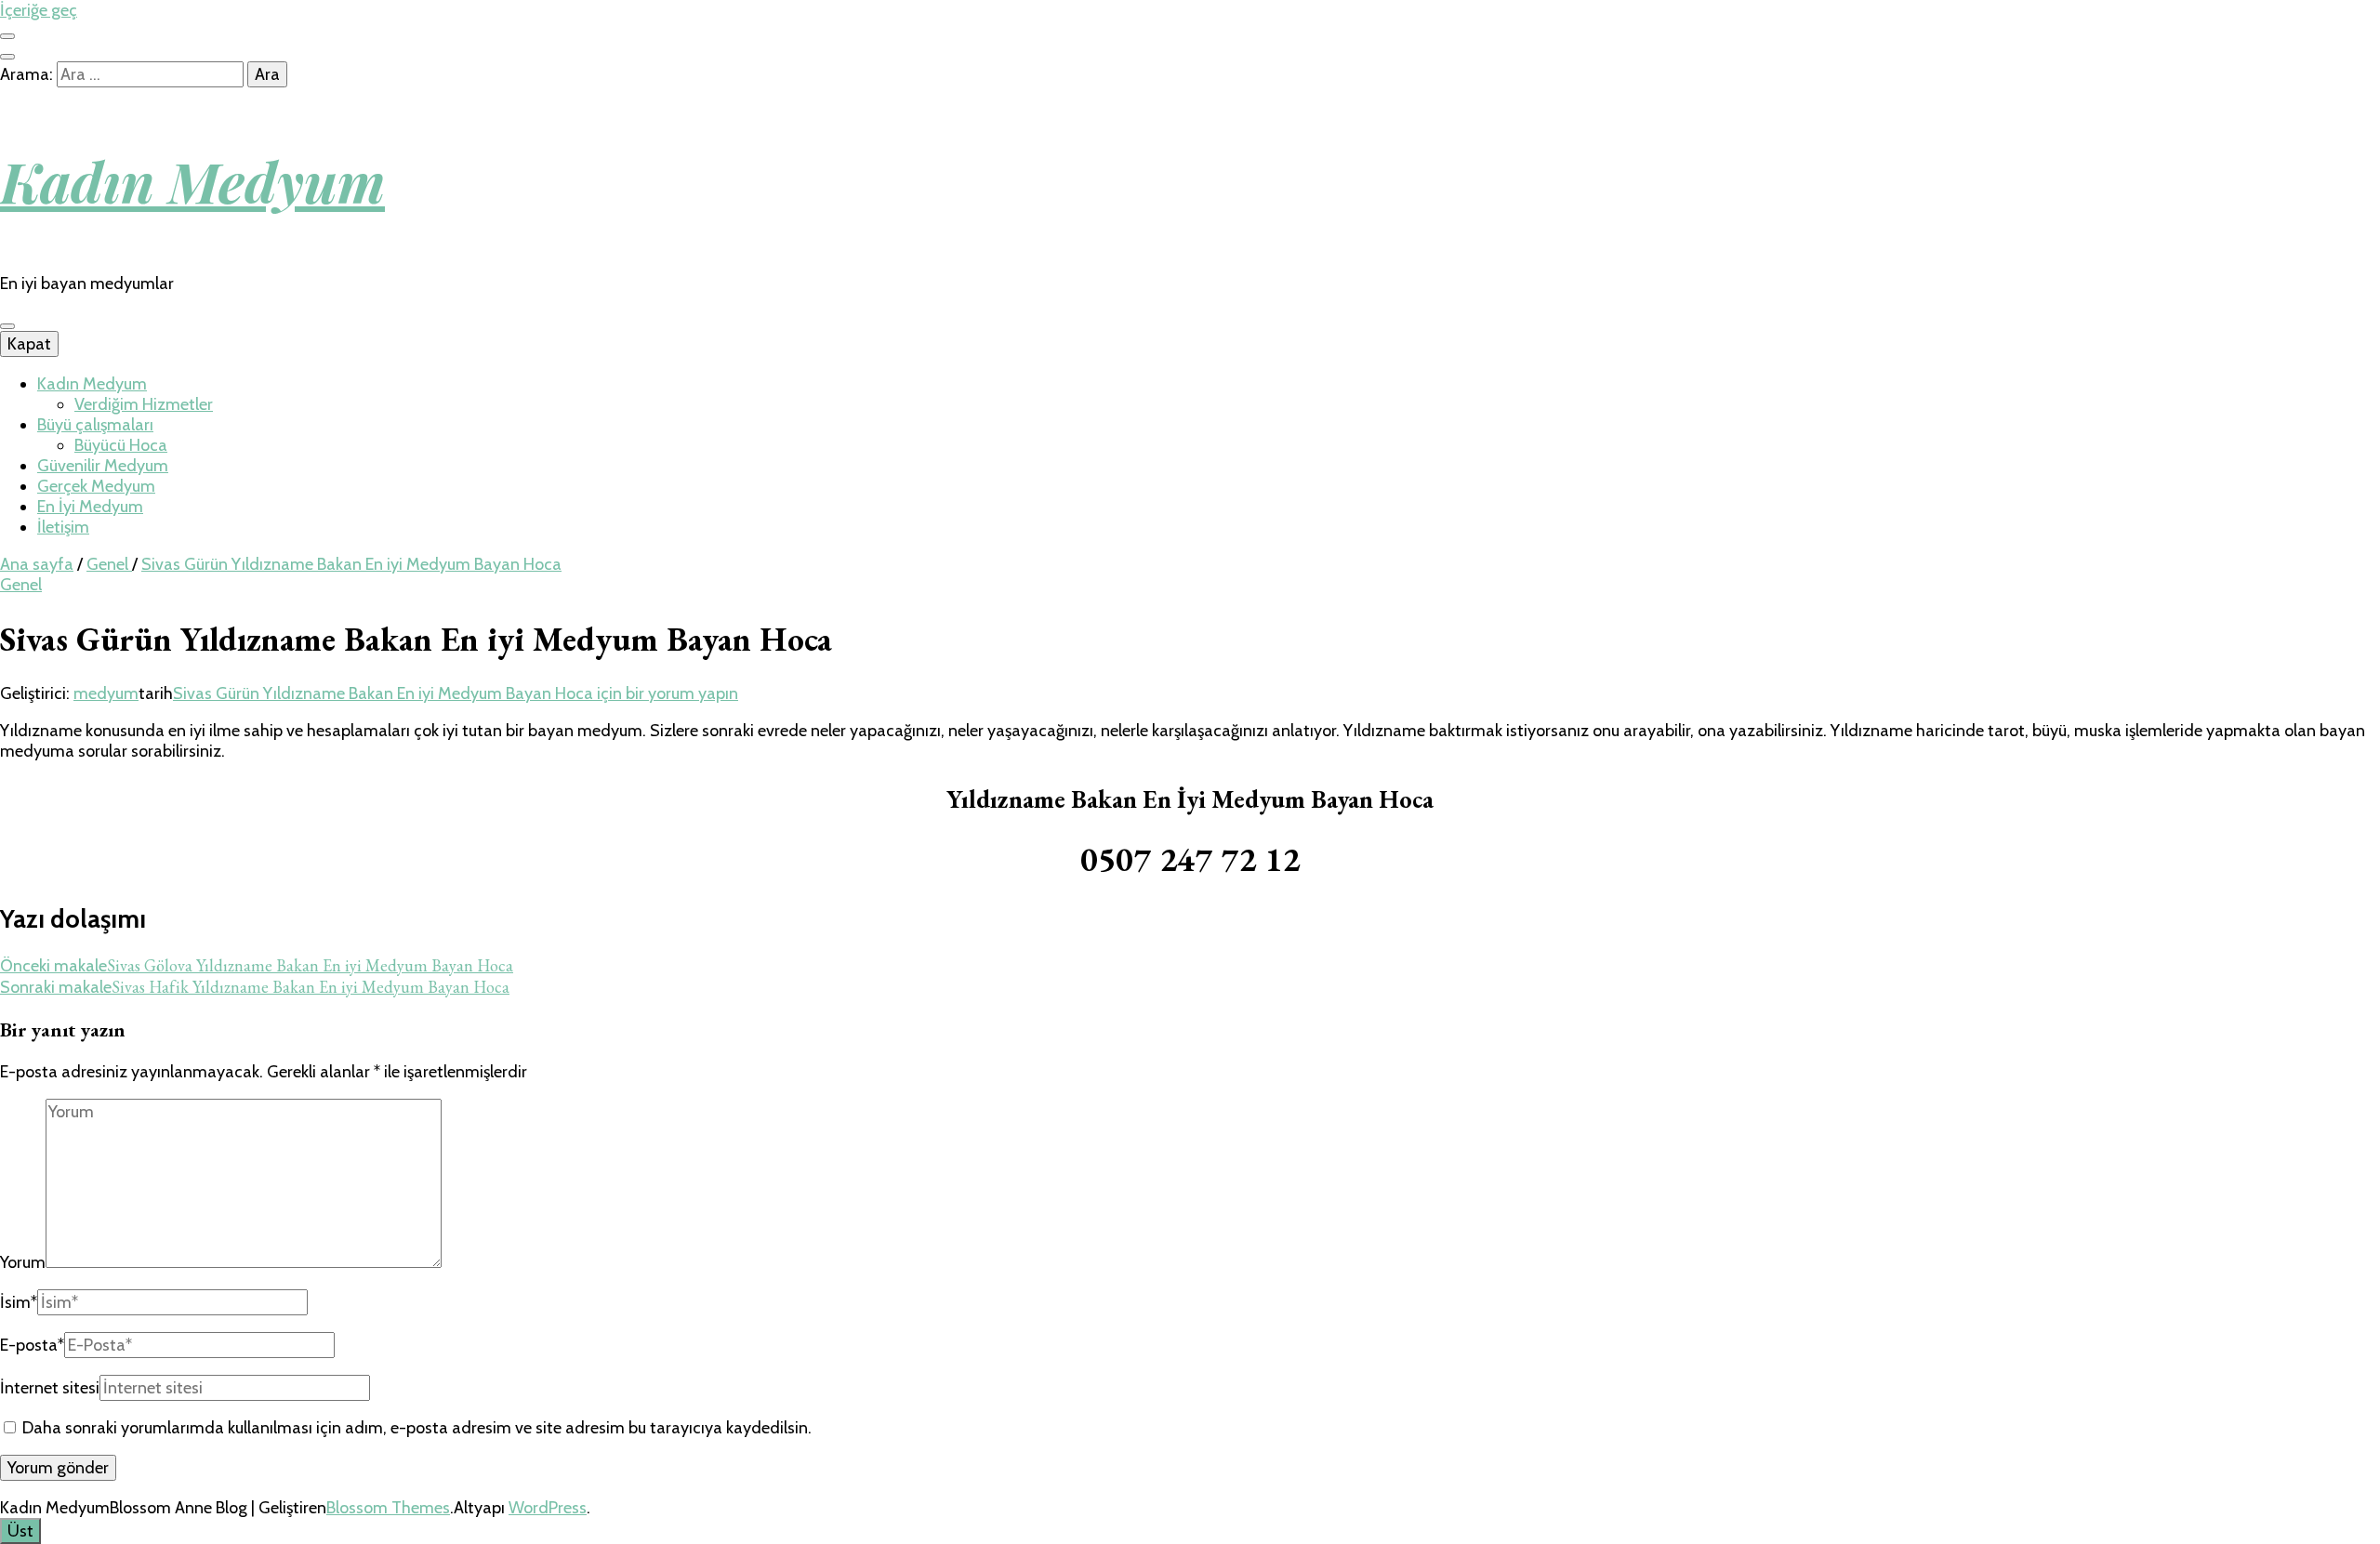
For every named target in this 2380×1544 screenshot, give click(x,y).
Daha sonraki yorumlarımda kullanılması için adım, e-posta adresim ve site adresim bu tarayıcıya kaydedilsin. (417, 1428)
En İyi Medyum (90, 507)
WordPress (548, 1508)
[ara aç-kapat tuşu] (7, 57)
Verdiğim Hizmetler (144, 404)
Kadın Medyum (192, 180)
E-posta (32, 1345)
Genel (21, 585)
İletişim (63, 527)
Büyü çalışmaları (95, 425)
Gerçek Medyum (96, 486)
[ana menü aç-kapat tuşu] (7, 326)
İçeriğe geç (39, 10)
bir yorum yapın (456, 693)
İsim (19, 1302)
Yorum (23, 1262)
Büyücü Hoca (121, 445)
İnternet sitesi (50, 1388)
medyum (106, 693)
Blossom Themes (388, 1508)
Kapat (29, 344)
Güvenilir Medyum (103, 466)
